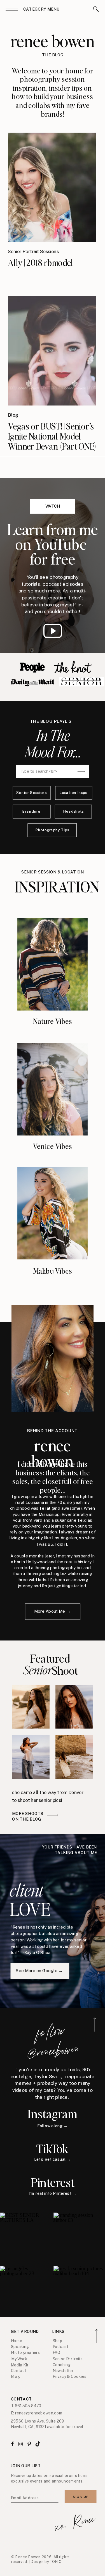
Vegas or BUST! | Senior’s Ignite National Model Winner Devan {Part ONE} (52, 436)
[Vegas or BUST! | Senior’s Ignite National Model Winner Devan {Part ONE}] (52, 351)
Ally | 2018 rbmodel (40, 262)
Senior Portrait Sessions (33, 252)
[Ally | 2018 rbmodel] (52, 187)
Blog (13, 415)
